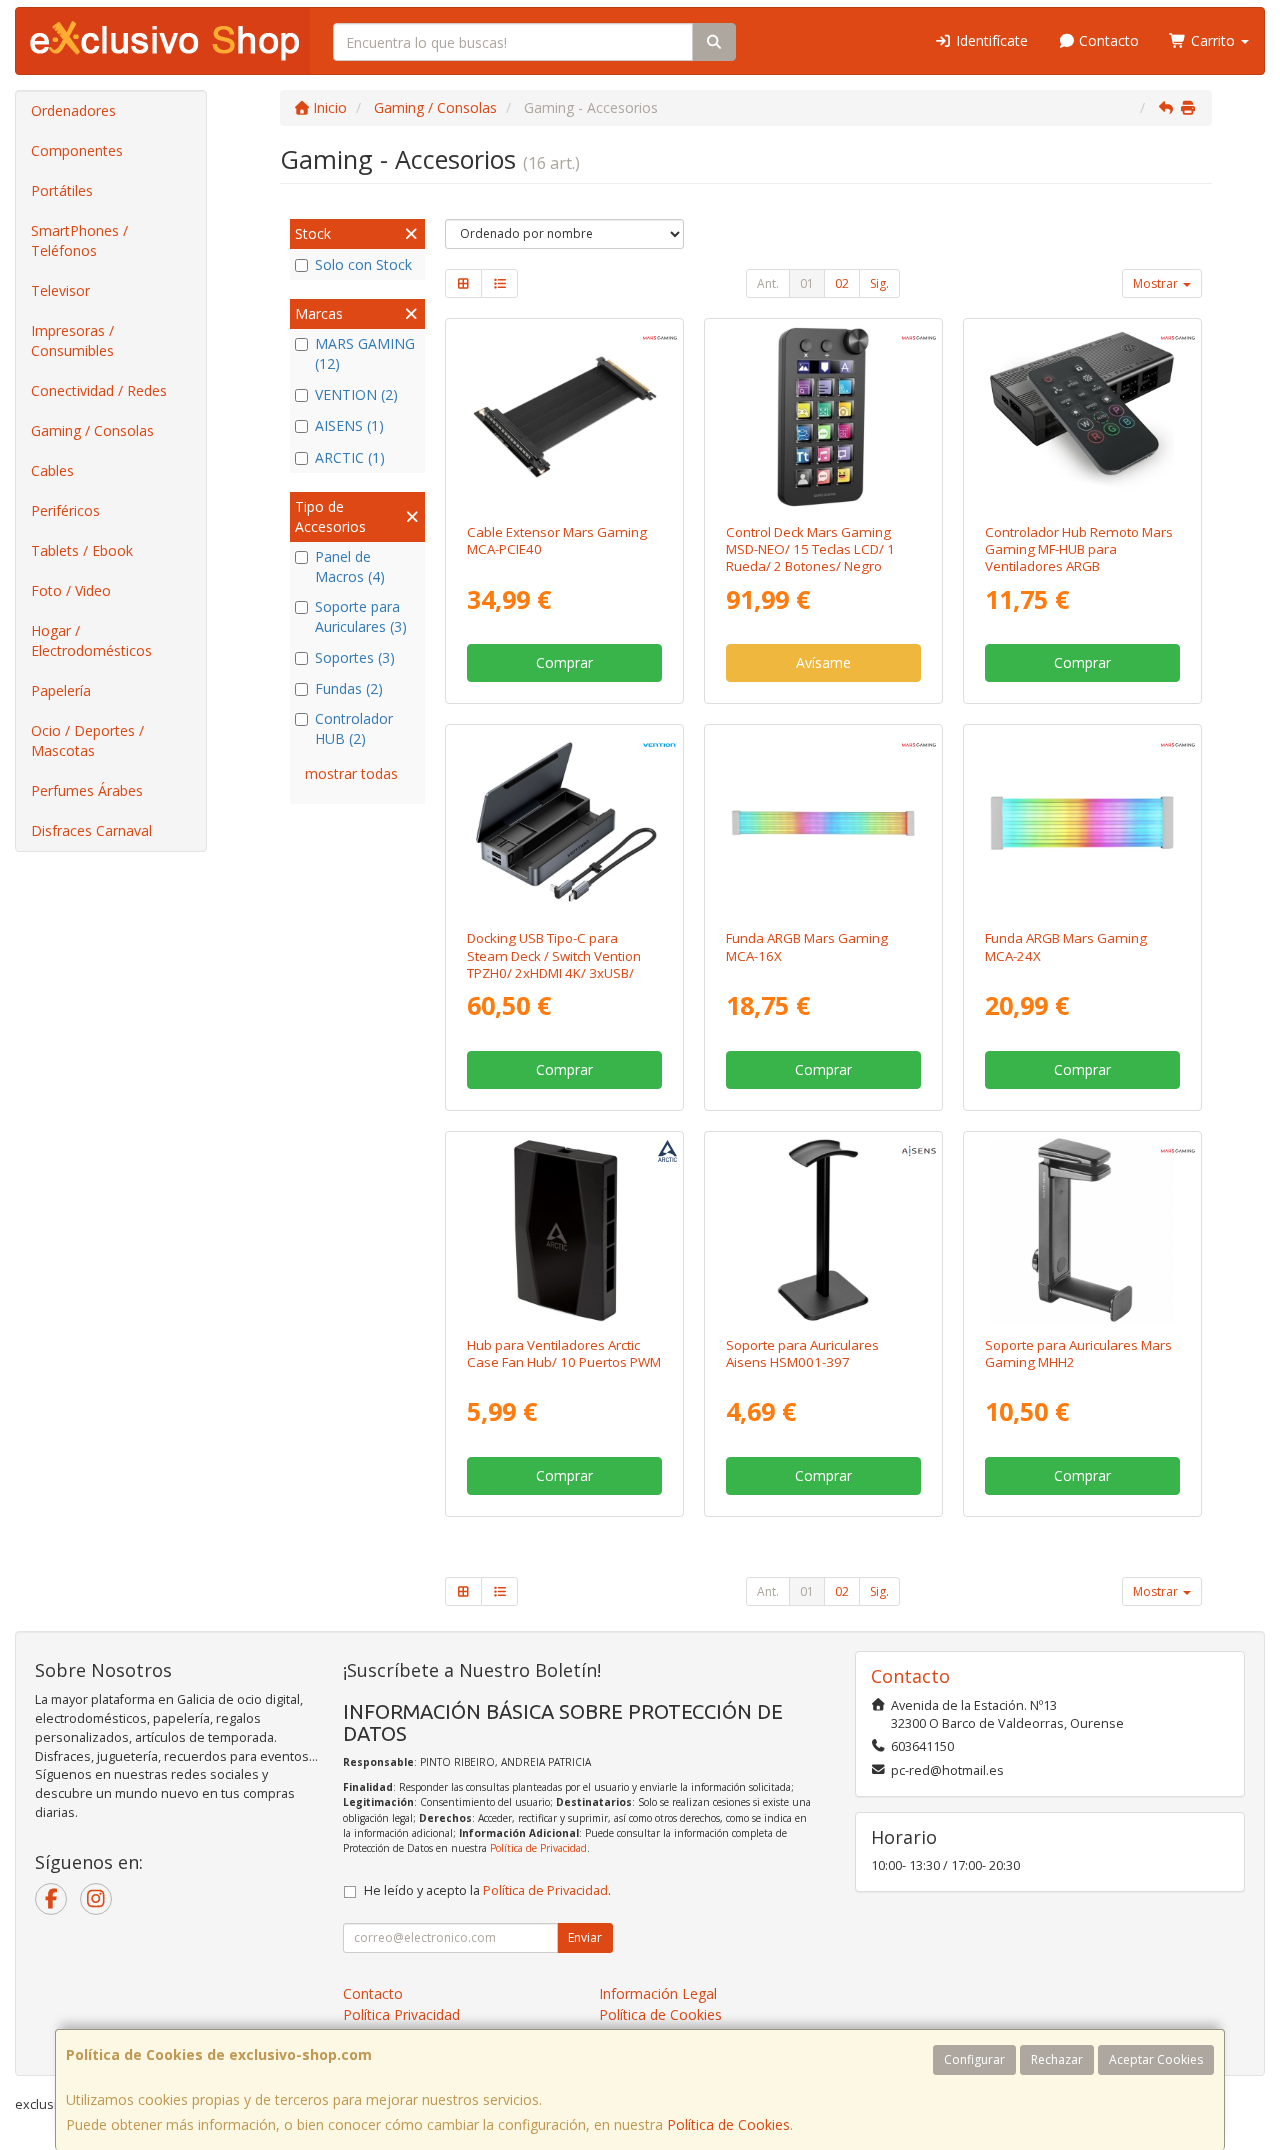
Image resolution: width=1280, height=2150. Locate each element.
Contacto (1107, 40)
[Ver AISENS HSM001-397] (823, 1230)
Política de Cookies (728, 2124)
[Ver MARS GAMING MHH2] (1082, 1230)
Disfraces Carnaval (91, 830)
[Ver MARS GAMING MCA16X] (823, 823)
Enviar (585, 1937)
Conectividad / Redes (99, 390)
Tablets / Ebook (82, 550)
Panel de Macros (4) (350, 566)
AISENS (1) (349, 425)
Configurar (974, 2059)
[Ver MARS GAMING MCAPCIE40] (565, 417)
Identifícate (990, 40)
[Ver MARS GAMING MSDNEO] (823, 417)
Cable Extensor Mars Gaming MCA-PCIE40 (557, 540)
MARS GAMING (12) (365, 353)
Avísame (823, 662)
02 (842, 283)
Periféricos (65, 510)
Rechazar (1057, 2059)
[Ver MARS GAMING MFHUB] (1082, 417)
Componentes (77, 150)
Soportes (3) (355, 657)
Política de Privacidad (538, 1848)
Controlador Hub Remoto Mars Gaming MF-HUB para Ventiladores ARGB (1079, 549)
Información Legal (658, 1993)
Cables (52, 470)
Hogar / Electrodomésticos (91, 640)
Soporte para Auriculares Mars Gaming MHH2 (1078, 1353)
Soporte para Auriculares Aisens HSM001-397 (802, 1353)
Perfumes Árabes (87, 790)
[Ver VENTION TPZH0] (565, 823)
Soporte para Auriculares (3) (361, 616)
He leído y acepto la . (487, 1890)
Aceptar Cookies (1156, 2059)
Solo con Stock (363, 264)
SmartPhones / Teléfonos (79, 240)
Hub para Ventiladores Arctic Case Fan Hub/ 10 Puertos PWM (564, 1353)
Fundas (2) (349, 688)
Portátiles (62, 190)
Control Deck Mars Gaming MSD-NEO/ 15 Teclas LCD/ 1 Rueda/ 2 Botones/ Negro (810, 549)
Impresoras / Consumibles (72, 340)
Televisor (60, 290)
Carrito (1213, 40)
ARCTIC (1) (350, 457)
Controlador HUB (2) (354, 728)
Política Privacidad (401, 2014)
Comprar (564, 662)
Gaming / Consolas (92, 430)
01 (807, 283)
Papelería (61, 690)
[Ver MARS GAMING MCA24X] (1082, 823)
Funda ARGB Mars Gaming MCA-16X (807, 946)
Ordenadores (73, 110)
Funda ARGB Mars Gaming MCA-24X (1066, 946)
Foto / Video (71, 590)
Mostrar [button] (1157, 283)
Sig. (879, 283)
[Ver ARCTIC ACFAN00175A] (565, 1230)
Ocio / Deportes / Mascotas (87, 740)
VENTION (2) (356, 394)
